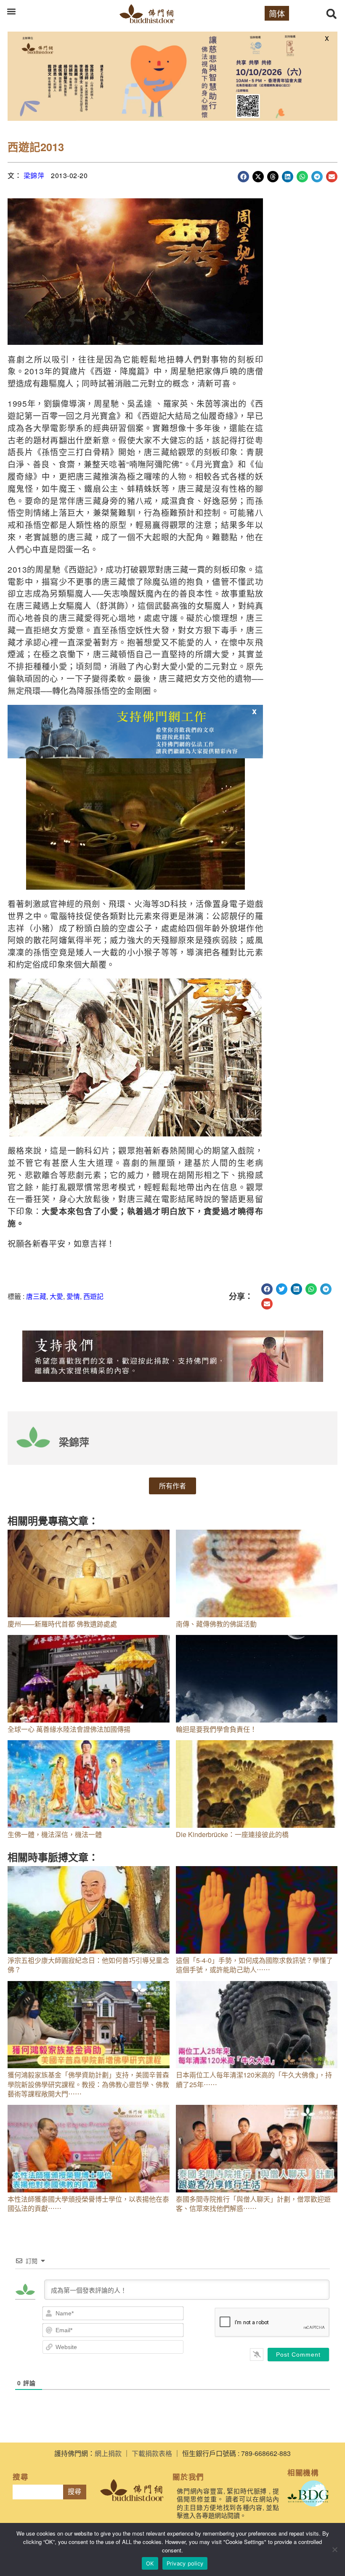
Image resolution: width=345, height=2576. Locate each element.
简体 (277, 13)
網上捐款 (108, 2453)
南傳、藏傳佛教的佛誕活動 (216, 1624)
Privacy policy (185, 2563)
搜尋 (74, 2492)
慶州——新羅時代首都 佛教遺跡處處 (62, 1624)
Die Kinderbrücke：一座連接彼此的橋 (232, 1834)
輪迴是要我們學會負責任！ (216, 1729)
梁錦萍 (34, 175)
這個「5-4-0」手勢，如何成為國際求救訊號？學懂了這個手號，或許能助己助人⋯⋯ (254, 1965)
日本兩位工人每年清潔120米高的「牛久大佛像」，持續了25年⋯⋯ (254, 2079)
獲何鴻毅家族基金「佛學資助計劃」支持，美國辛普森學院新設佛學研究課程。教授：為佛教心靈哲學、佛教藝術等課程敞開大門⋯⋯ (88, 2084)
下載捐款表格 (152, 2453)
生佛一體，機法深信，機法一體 (55, 1834)
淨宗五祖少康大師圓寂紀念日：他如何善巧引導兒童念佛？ (88, 1965)
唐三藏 (36, 1296)
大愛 (56, 1296)
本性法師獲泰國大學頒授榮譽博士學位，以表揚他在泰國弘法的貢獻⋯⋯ (88, 2204)
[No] (334, 2549)
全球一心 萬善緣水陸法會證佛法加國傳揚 (69, 1729)
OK (150, 2563)
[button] (11, 11)
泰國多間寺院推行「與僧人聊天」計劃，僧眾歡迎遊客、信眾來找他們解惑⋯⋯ (253, 2204)
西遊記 (93, 1296)
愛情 (73, 1296)
